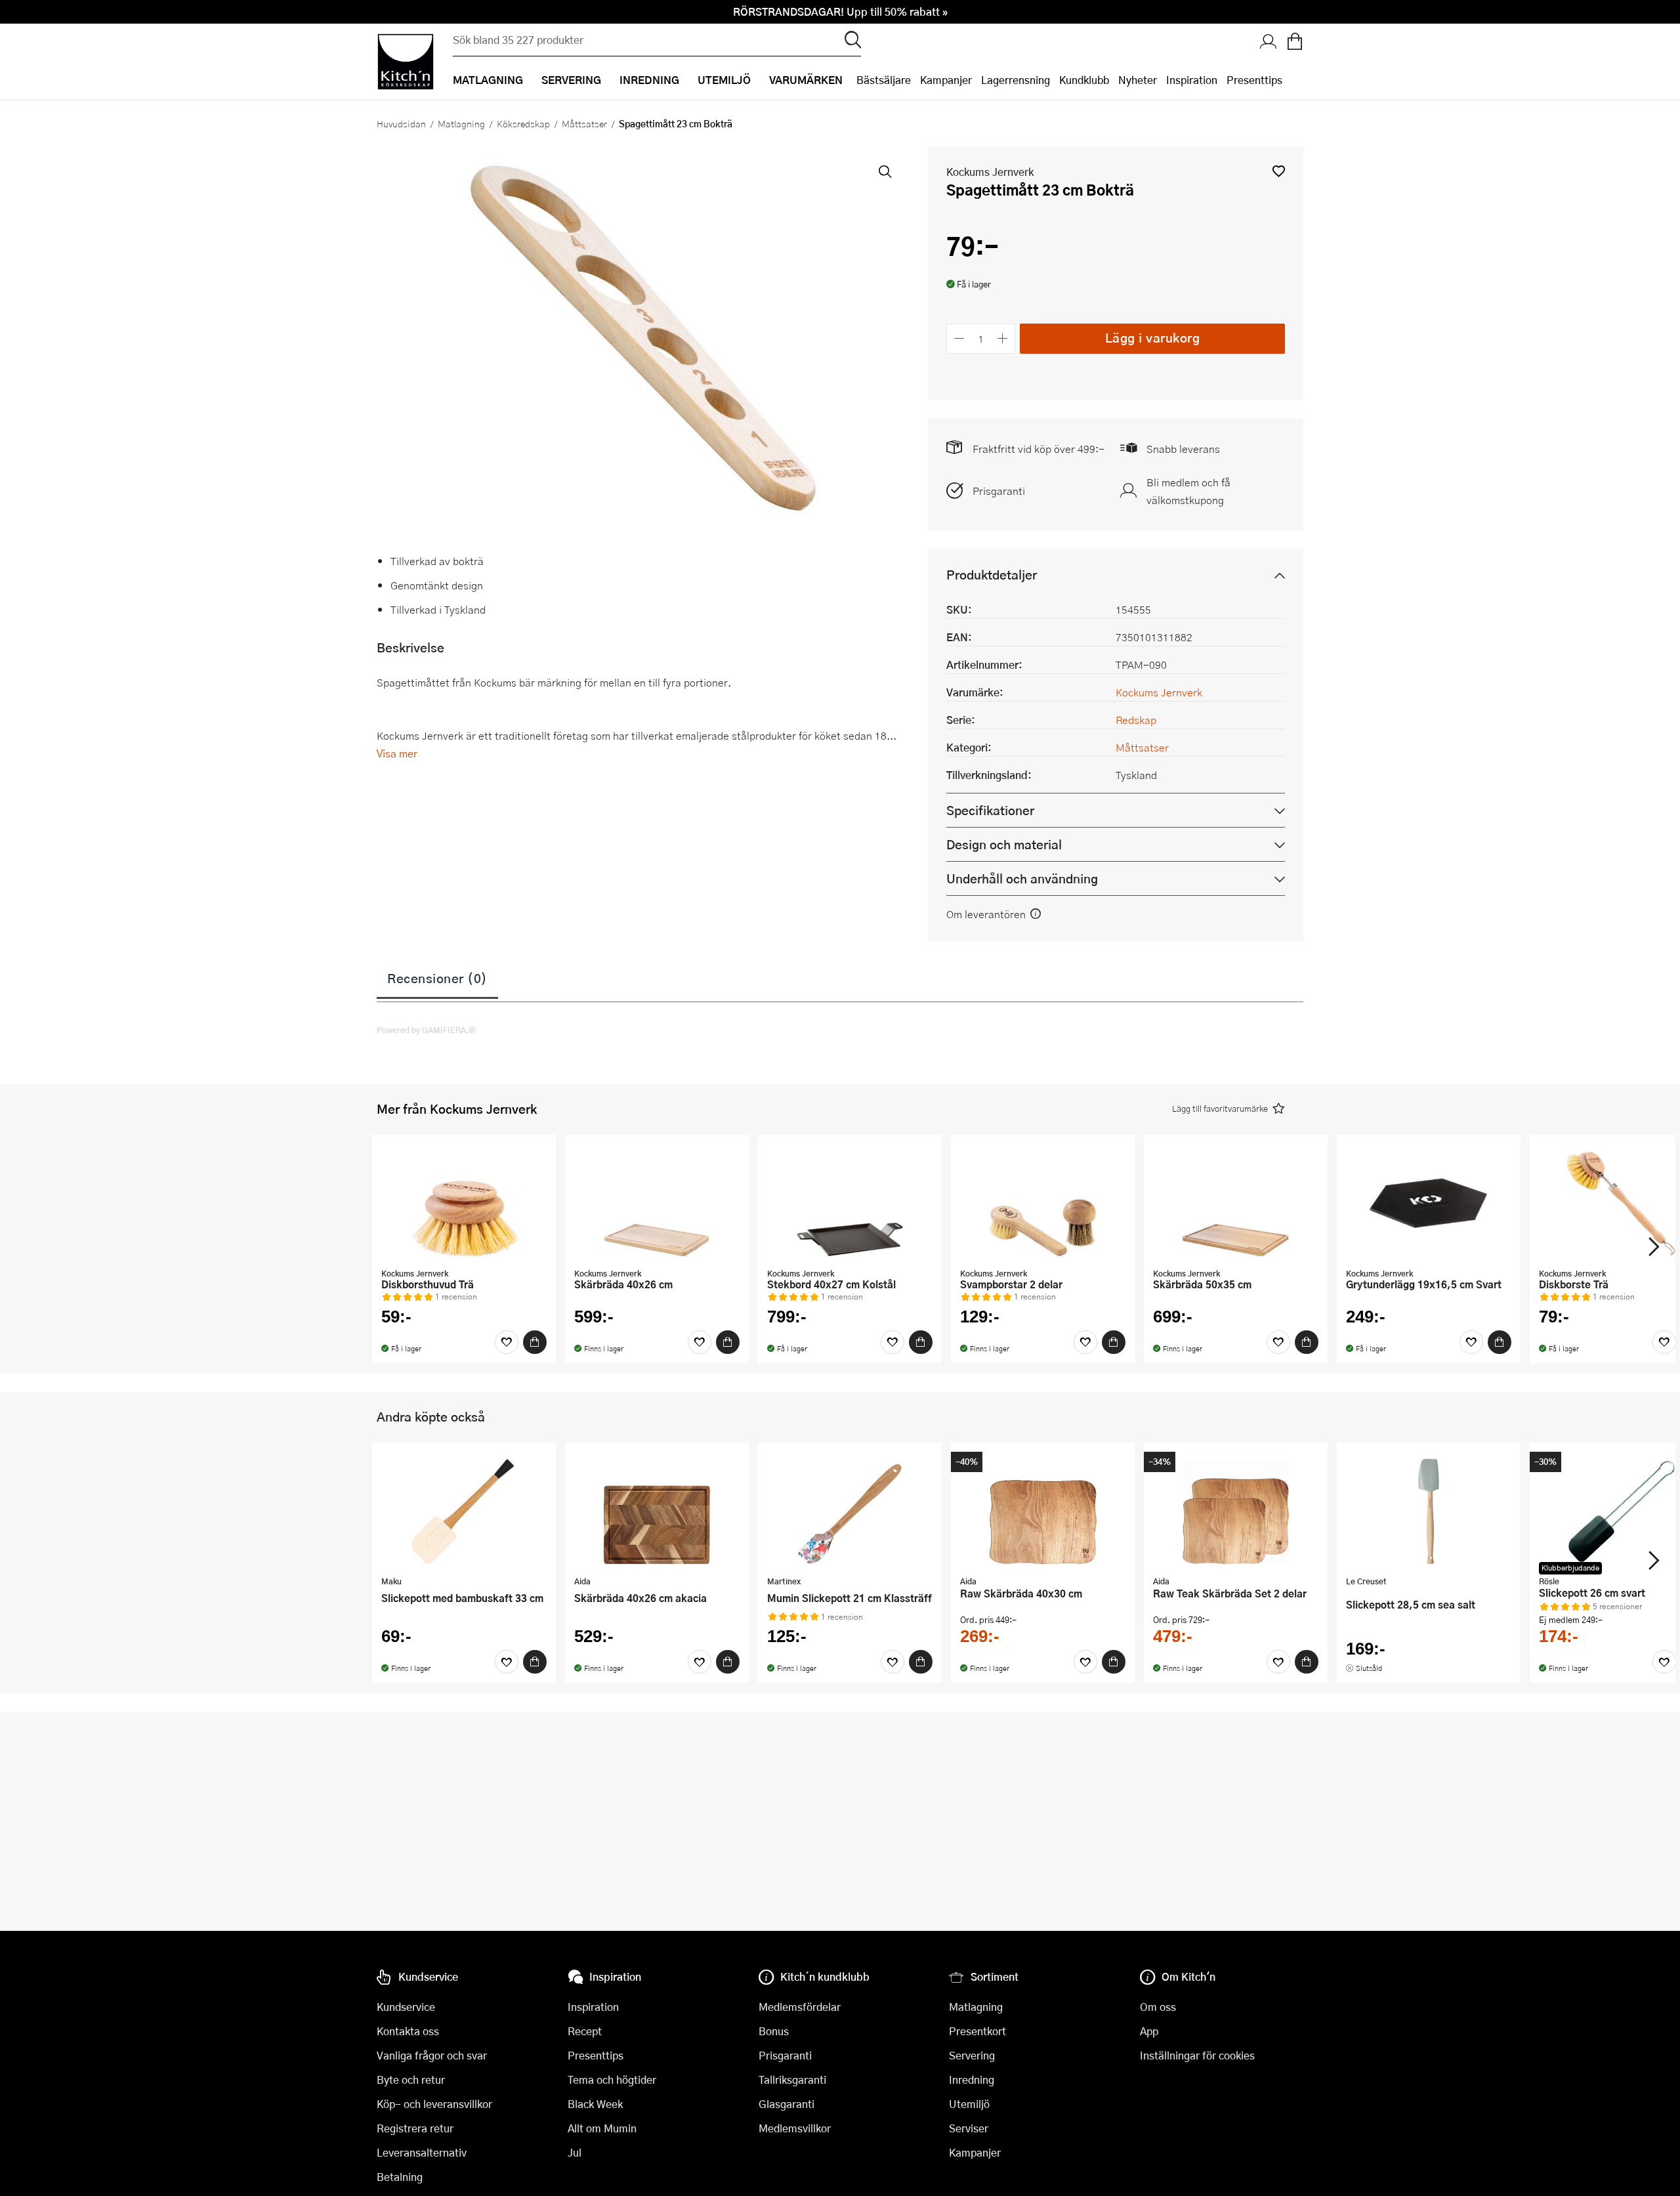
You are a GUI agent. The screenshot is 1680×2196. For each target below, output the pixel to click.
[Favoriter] (507, 1342)
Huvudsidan (401, 123)
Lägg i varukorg (1153, 338)
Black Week (595, 2104)
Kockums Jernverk (990, 172)
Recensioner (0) (437, 978)
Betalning (400, 2177)
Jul (575, 2152)
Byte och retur (411, 2080)
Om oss (1158, 2007)
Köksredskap (523, 123)
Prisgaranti (999, 491)
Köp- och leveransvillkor (434, 2104)
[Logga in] (1269, 43)
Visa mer (397, 753)
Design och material (1004, 844)
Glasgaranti (787, 2104)
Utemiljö (969, 2104)
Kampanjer (946, 80)
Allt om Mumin (602, 2128)
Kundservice (406, 2007)
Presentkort (977, 2031)
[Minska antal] (959, 338)
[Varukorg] (1295, 43)
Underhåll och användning (1022, 878)
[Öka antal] (1003, 338)
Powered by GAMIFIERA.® (426, 1030)
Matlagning (461, 123)
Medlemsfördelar (800, 2007)
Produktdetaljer (992, 575)
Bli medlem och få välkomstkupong (1188, 491)
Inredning (972, 2080)
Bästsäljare (884, 80)
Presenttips (1254, 80)
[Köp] (535, 1342)
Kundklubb (1084, 80)
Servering (972, 2055)
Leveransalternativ (422, 2152)
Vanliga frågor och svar (432, 2055)
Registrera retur (415, 2128)
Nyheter (1138, 80)
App (1149, 2031)
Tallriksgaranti (792, 2080)
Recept (585, 2031)
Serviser (969, 2128)
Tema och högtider (612, 2080)
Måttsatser (584, 123)
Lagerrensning (1016, 80)
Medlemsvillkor (795, 2128)
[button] (1279, 171)
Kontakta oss (408, 2031)
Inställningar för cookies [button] (1197, 2055)
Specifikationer (990, 810)
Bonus (774, 2031)
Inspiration (1192, 80)
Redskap (1136, 720)
